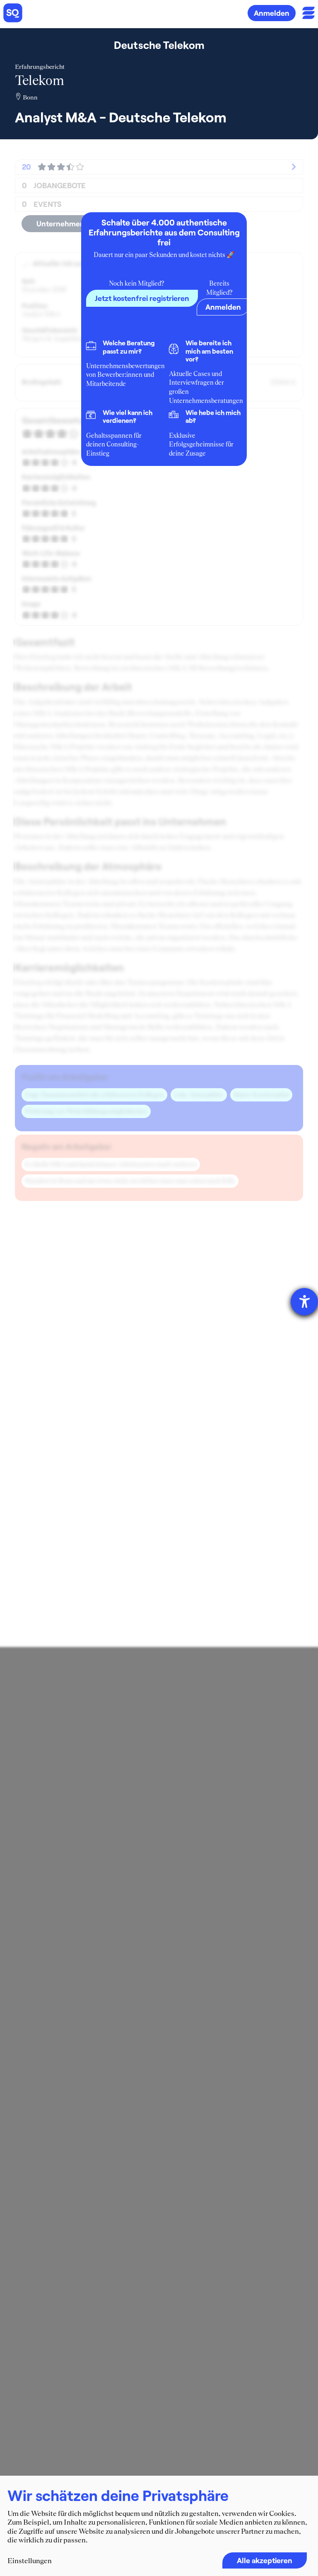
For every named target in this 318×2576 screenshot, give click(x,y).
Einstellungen (30, 2561)
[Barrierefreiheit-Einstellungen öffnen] (304, 1302)
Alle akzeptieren (265, 2560)
